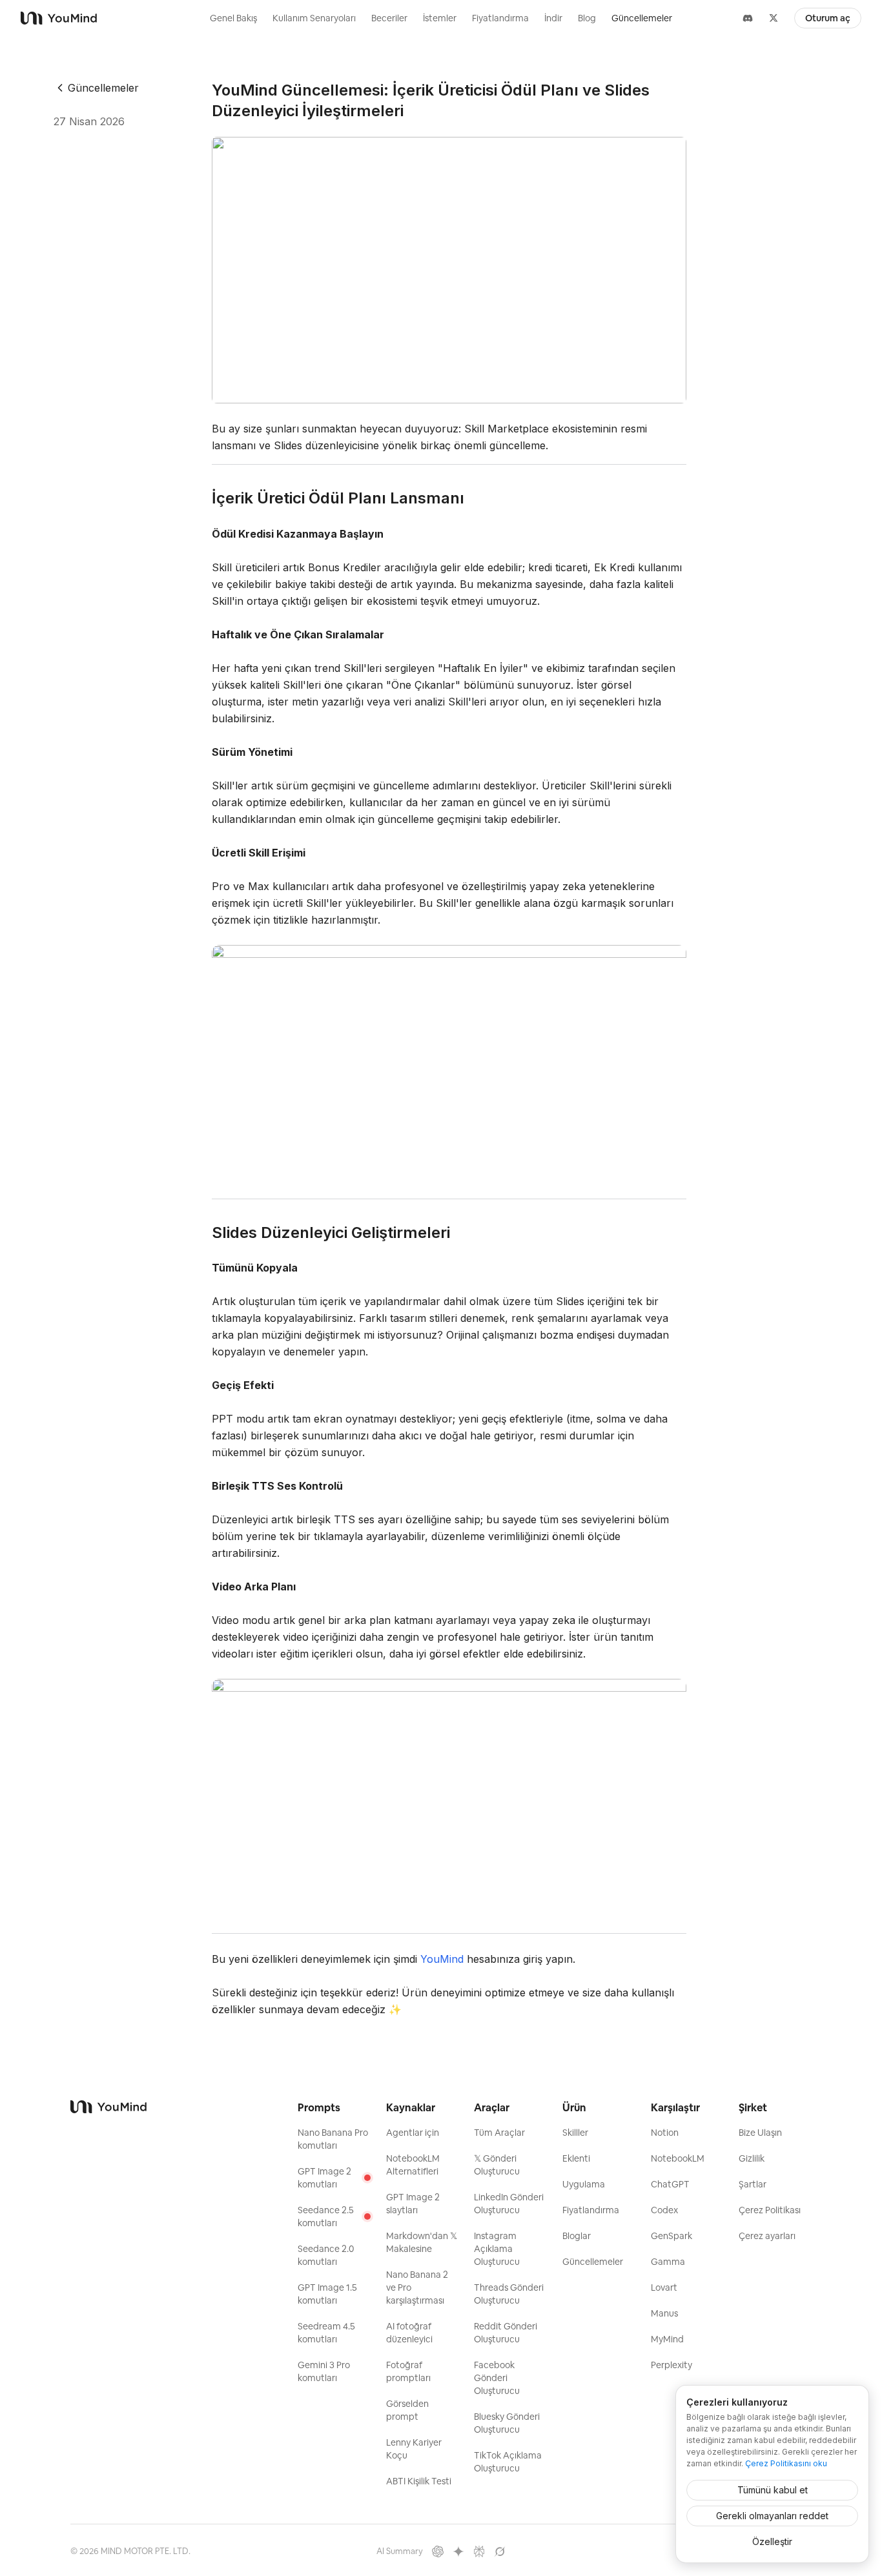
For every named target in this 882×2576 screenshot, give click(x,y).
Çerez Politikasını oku (786, 2463)
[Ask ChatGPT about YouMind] (438, 2551)
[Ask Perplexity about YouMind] (479, 2551)
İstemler (440, 18)
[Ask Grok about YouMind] (500, 2551)
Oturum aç (828, 18)
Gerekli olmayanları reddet (772, 2516)
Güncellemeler (642, 18)
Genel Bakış (233, 18)
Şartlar (753, 2184)
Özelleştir (772, 2541)
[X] (774, 18)
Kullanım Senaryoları (314, 18)
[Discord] (748, 18)
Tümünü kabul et (773, 2490)
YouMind (442, 1959)
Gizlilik (752, 2158)
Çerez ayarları (767, 2236)
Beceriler (389, 18)
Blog (587, 18)
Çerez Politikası (770, 2210)
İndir (553, 18)
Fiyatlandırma (500, 18)
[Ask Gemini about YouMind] (458, 2551)
